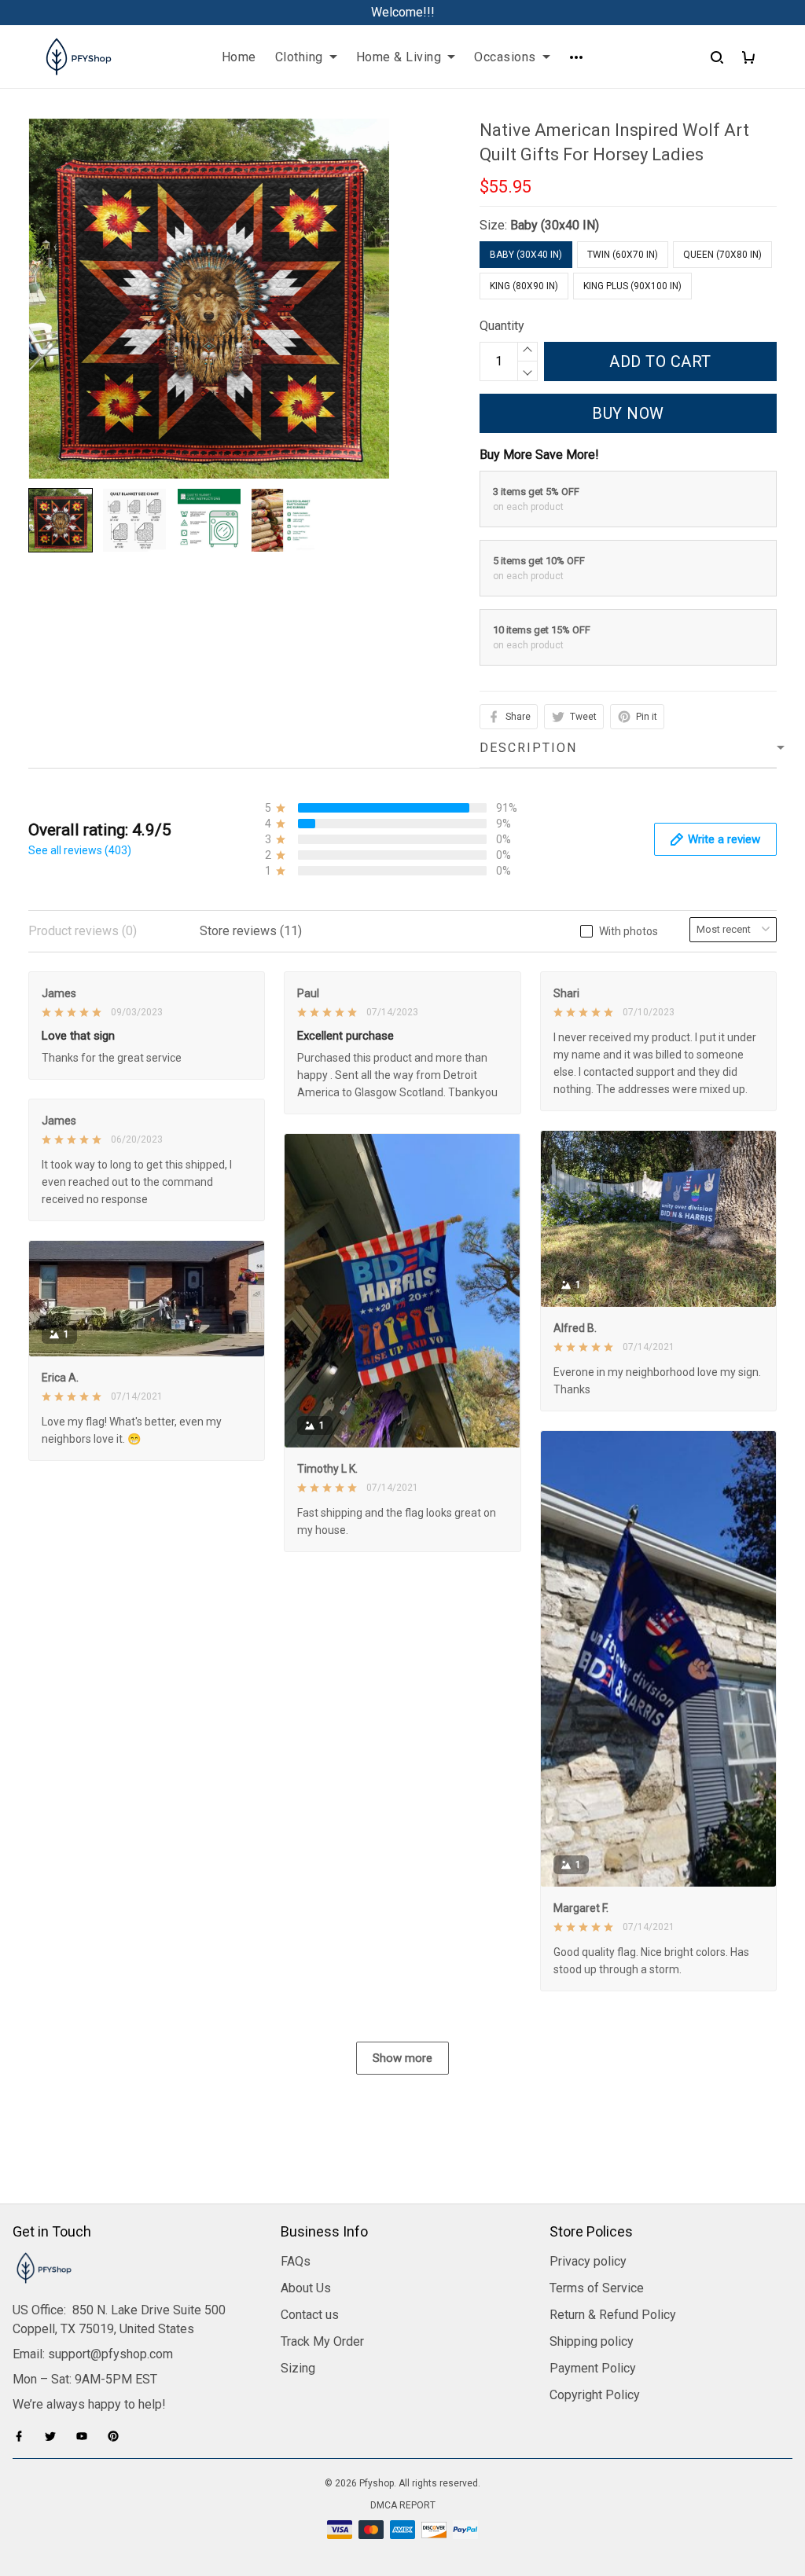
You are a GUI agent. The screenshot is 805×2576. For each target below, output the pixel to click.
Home (239, 57)
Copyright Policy (595, 2395)
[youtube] (86, 2436)
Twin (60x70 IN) (623, 255)
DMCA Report (403, 2505)
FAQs (296, 2261)
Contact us (310, 2315)
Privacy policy (588, 2261)
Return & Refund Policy (613, 2315)
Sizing (298, 2368)
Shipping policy (592, 2341)
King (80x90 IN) (524, 286)
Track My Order (322, 2341)
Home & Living (399, 57)
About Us (306, 2288)
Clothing (299, 57)
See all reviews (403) (80, 850)
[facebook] (24, 2436)
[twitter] (55, 2436)
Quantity (502, 326)
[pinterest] (118, 2436)
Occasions (505, 57)
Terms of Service (597, 2288)
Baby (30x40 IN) (555, 225)
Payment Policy (593, 2368)
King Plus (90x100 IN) (632, 286)
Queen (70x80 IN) (722, 255)
